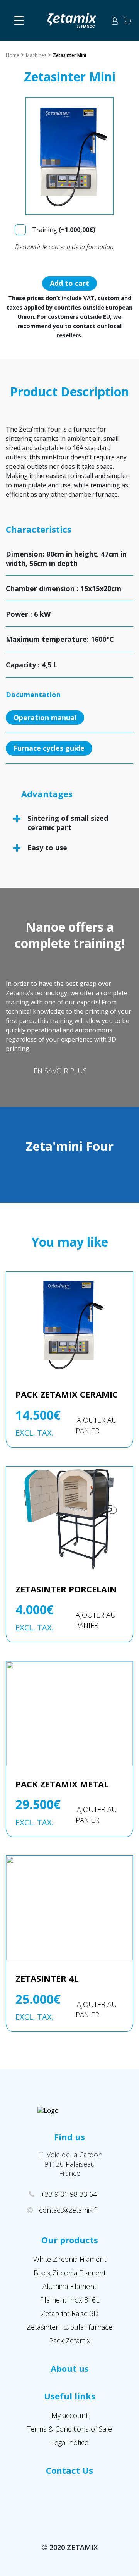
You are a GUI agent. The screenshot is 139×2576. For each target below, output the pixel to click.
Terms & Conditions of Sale (69, 2429)
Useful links (70, 2396)
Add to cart (69, 283)
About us (70, 2368)
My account (70, 2415)
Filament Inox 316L (69, 2300)
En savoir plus (60, 1071)
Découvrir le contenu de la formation (64, 247)
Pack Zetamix (70, 2340)
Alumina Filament (69, 2286)
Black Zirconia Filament (70, 2273)
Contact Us (69, 2470)
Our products (70, 2240)
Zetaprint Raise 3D (70, 2313)
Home (13, 55)
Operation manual (45, 717)
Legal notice (70, 2442)
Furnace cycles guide (49, 748)
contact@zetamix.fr (69, 2210)
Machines (36, 55)
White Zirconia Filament (70, 2259)
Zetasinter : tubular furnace (69, 2327)
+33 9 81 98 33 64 (70, 2194)
